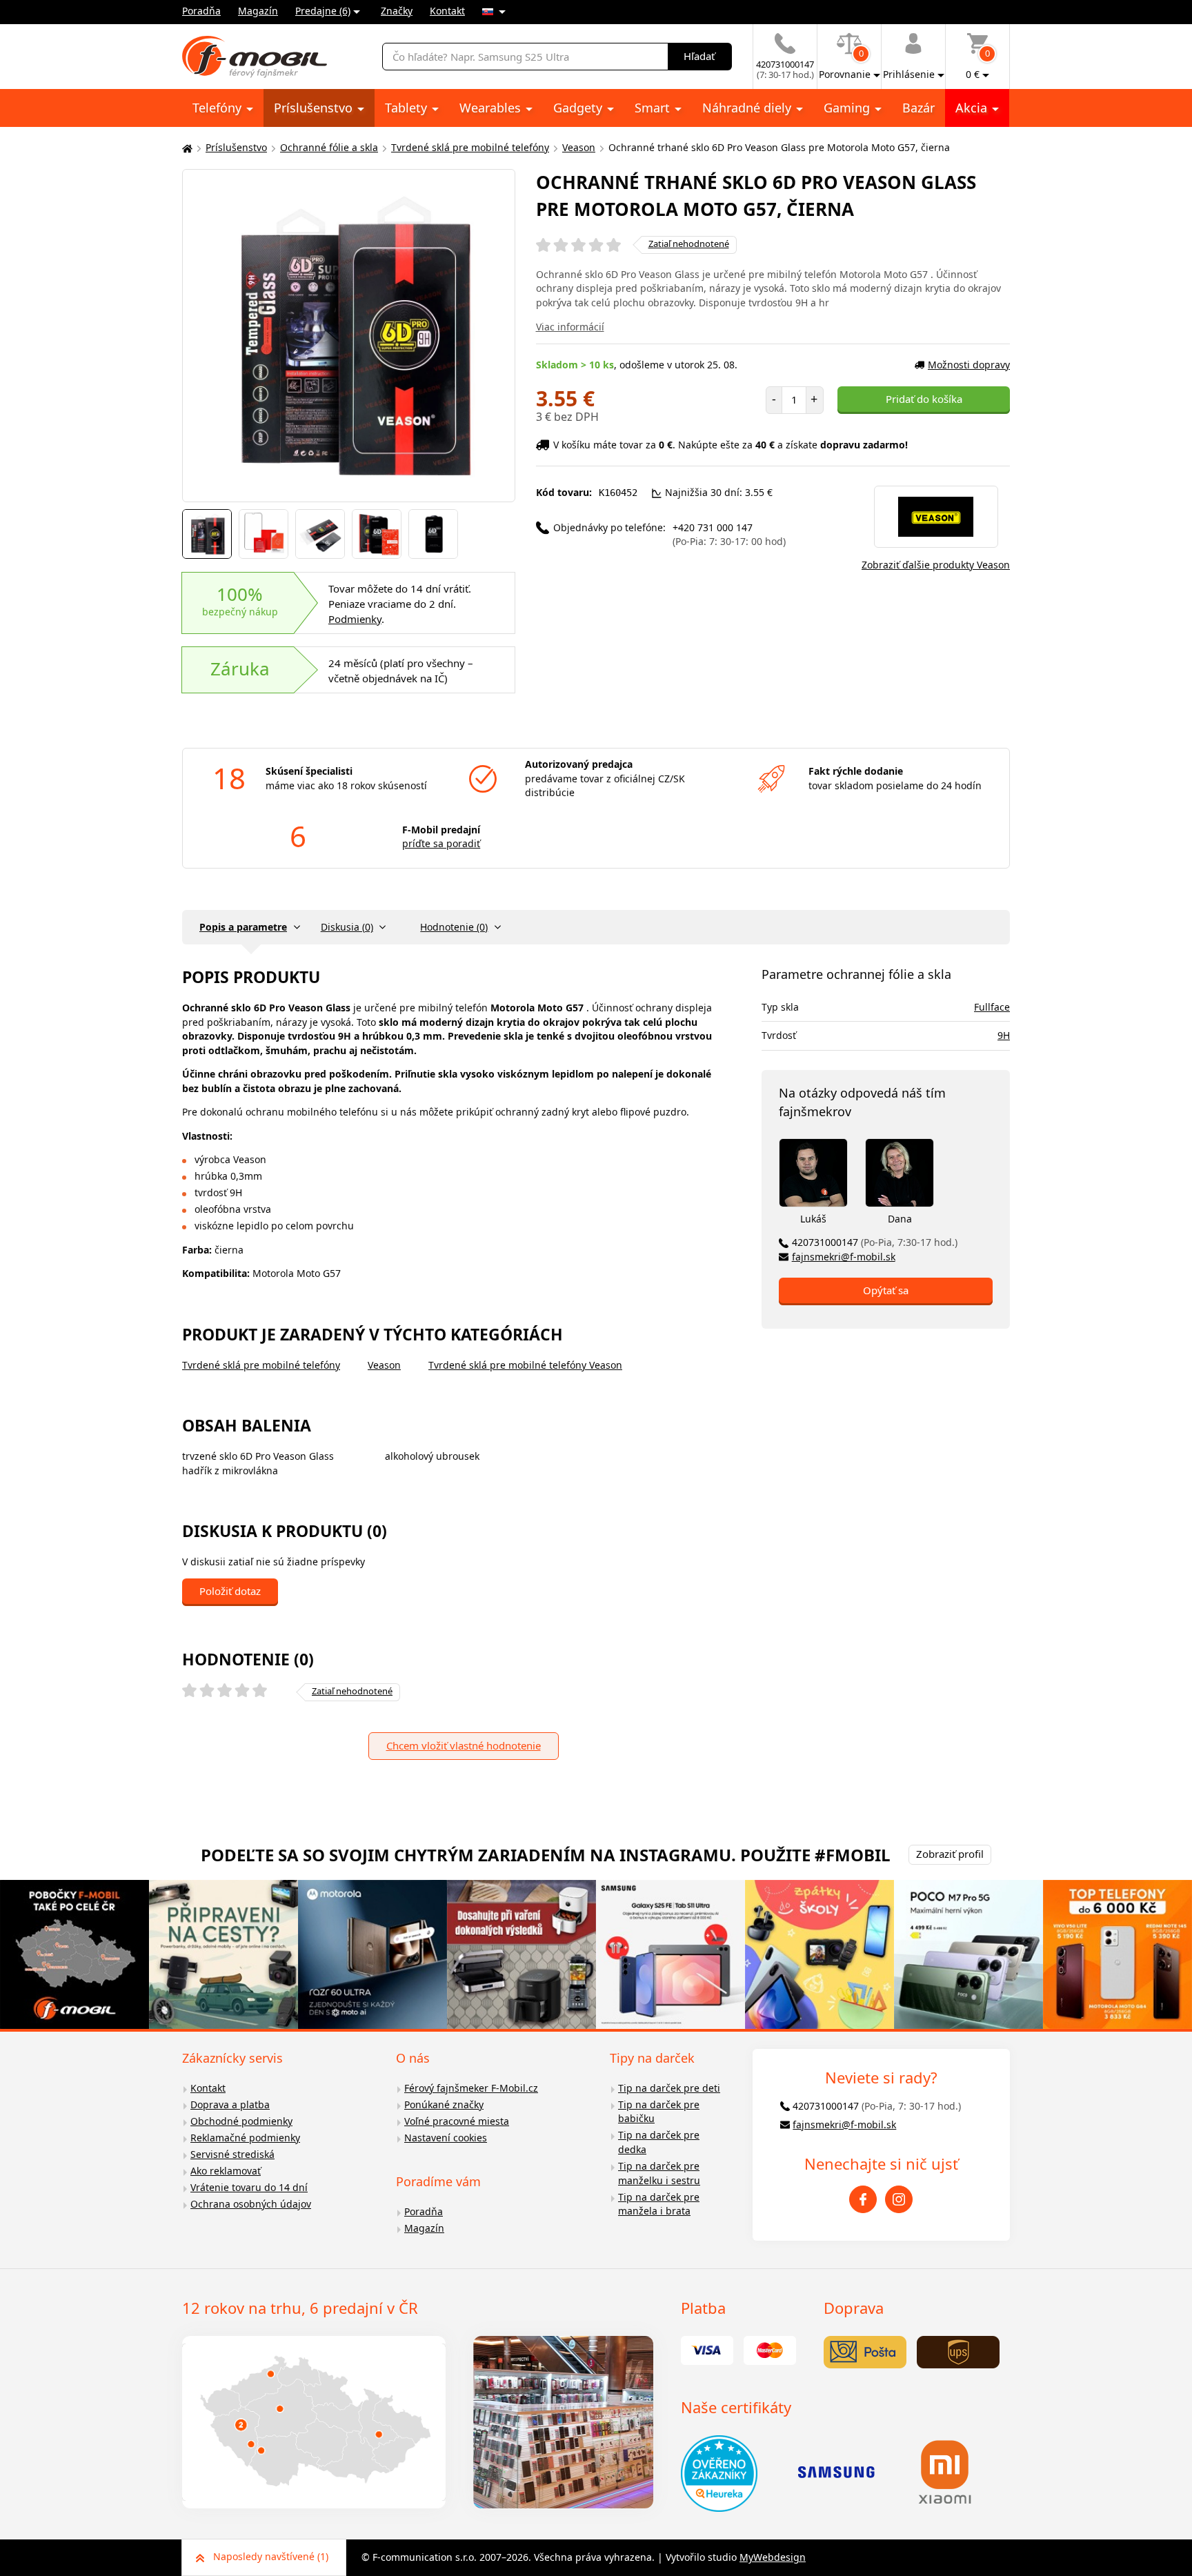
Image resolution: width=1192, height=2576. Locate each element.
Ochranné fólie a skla (329, 147)
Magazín (258, 11)
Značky (397, 11)
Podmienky (355, 619)
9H (1004, 1035)
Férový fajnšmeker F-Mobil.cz (471, 2088)
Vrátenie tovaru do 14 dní (249, 2187)
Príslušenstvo (315, 108)
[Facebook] (863, 2199)
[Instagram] (899, 2199)
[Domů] (186, 148)
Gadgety (579, 108)
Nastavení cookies (446, 2138)
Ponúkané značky (444, 2104)
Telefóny (219, 108)
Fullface (992, 1007)
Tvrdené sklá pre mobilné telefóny (470, 147)
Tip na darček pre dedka (659, 2142)
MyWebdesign (773, 2557)
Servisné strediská (232, 2154)
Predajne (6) (323, 11)
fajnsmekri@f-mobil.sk (844, 1257)
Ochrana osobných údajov (251, 2204)
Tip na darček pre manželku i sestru (659, 2173)
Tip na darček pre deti (669, 2088)
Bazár (918, 108)
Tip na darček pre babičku (659, 2112)
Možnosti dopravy (969, 365)
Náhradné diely (748, 108)
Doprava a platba (230, 2104)
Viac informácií (570, 327)
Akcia (973, 108)
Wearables (492, 108)
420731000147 (875, 1242)
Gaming (848, 108)
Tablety (408, 108)
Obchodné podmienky (241, 2121)
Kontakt (447, 11)
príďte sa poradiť (441, 843)
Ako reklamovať (226, 2171)
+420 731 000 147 (729, 535)
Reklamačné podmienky (245, 2138)
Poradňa (201, 11)
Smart (654, 108)
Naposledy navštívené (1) (271, 2556)
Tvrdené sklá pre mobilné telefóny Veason (525, 1365)
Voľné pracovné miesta (457, 2121)
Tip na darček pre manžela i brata (659, 2204)
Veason (579, 147)
